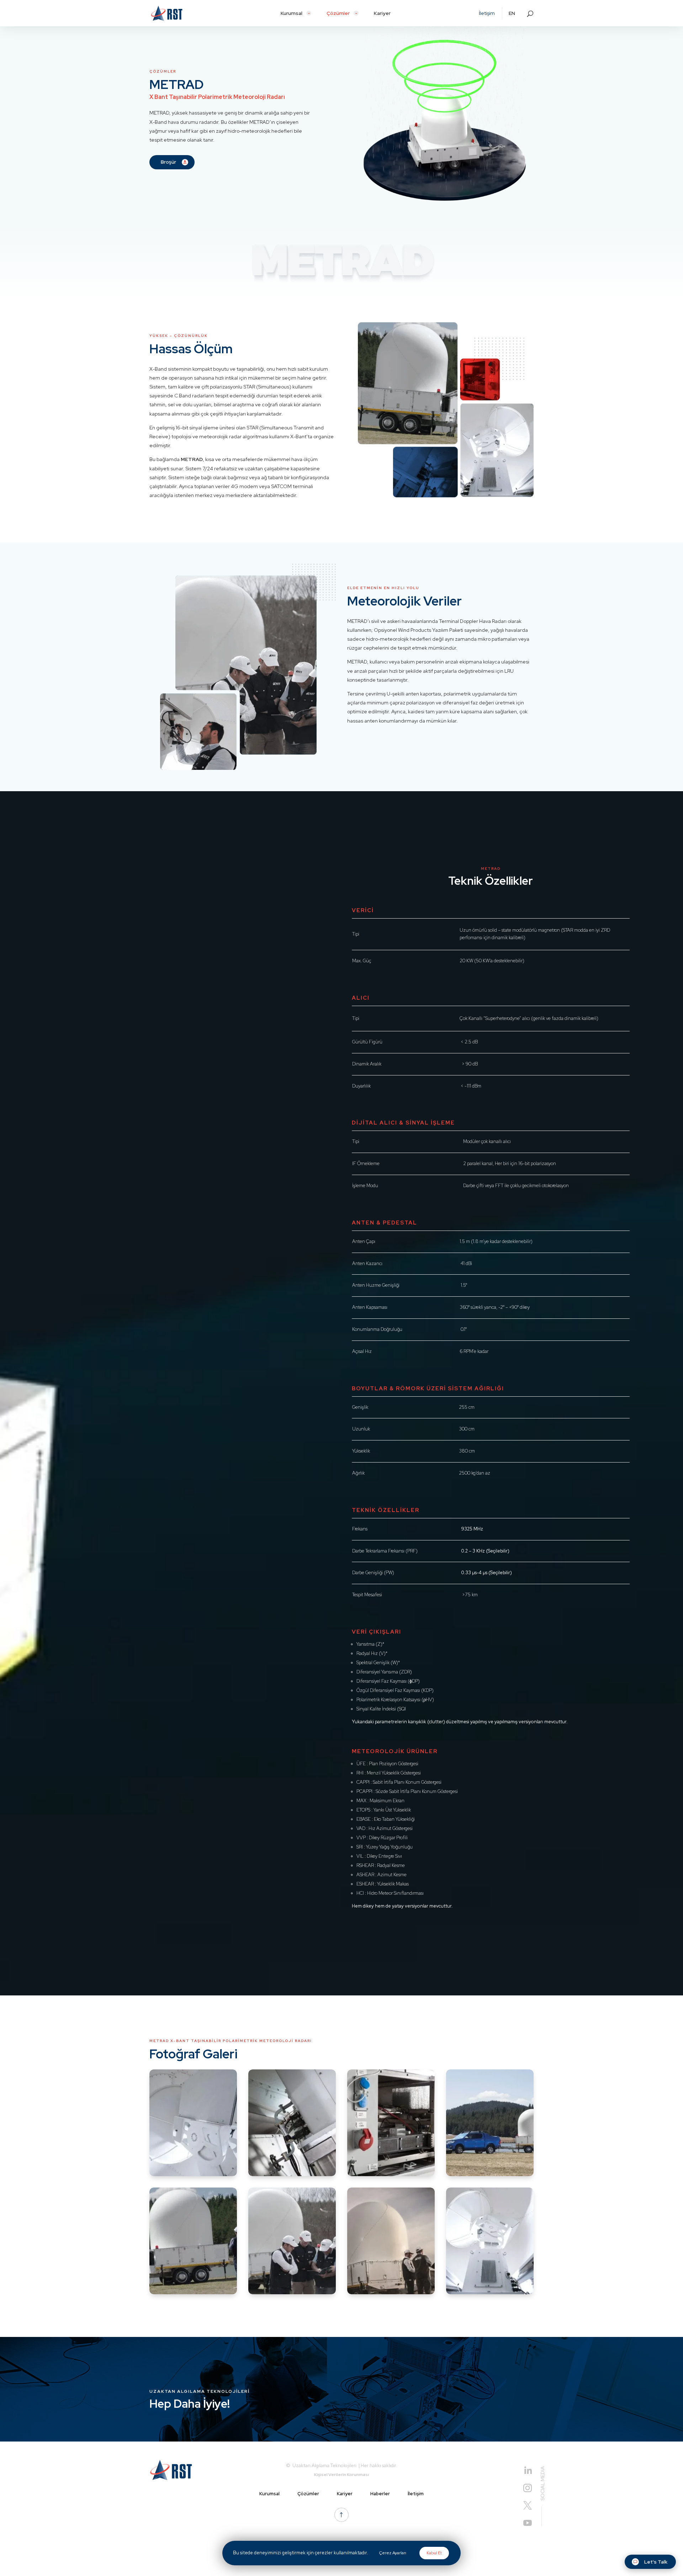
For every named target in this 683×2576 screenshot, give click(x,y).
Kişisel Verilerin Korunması (341, 2475)
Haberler (380, 2494)
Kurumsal (269, 2494)
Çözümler (308, 2494)
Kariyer (345, 2494)
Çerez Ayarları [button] (393, 2553)
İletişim (416, 2494)
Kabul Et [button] (434, 2553)
